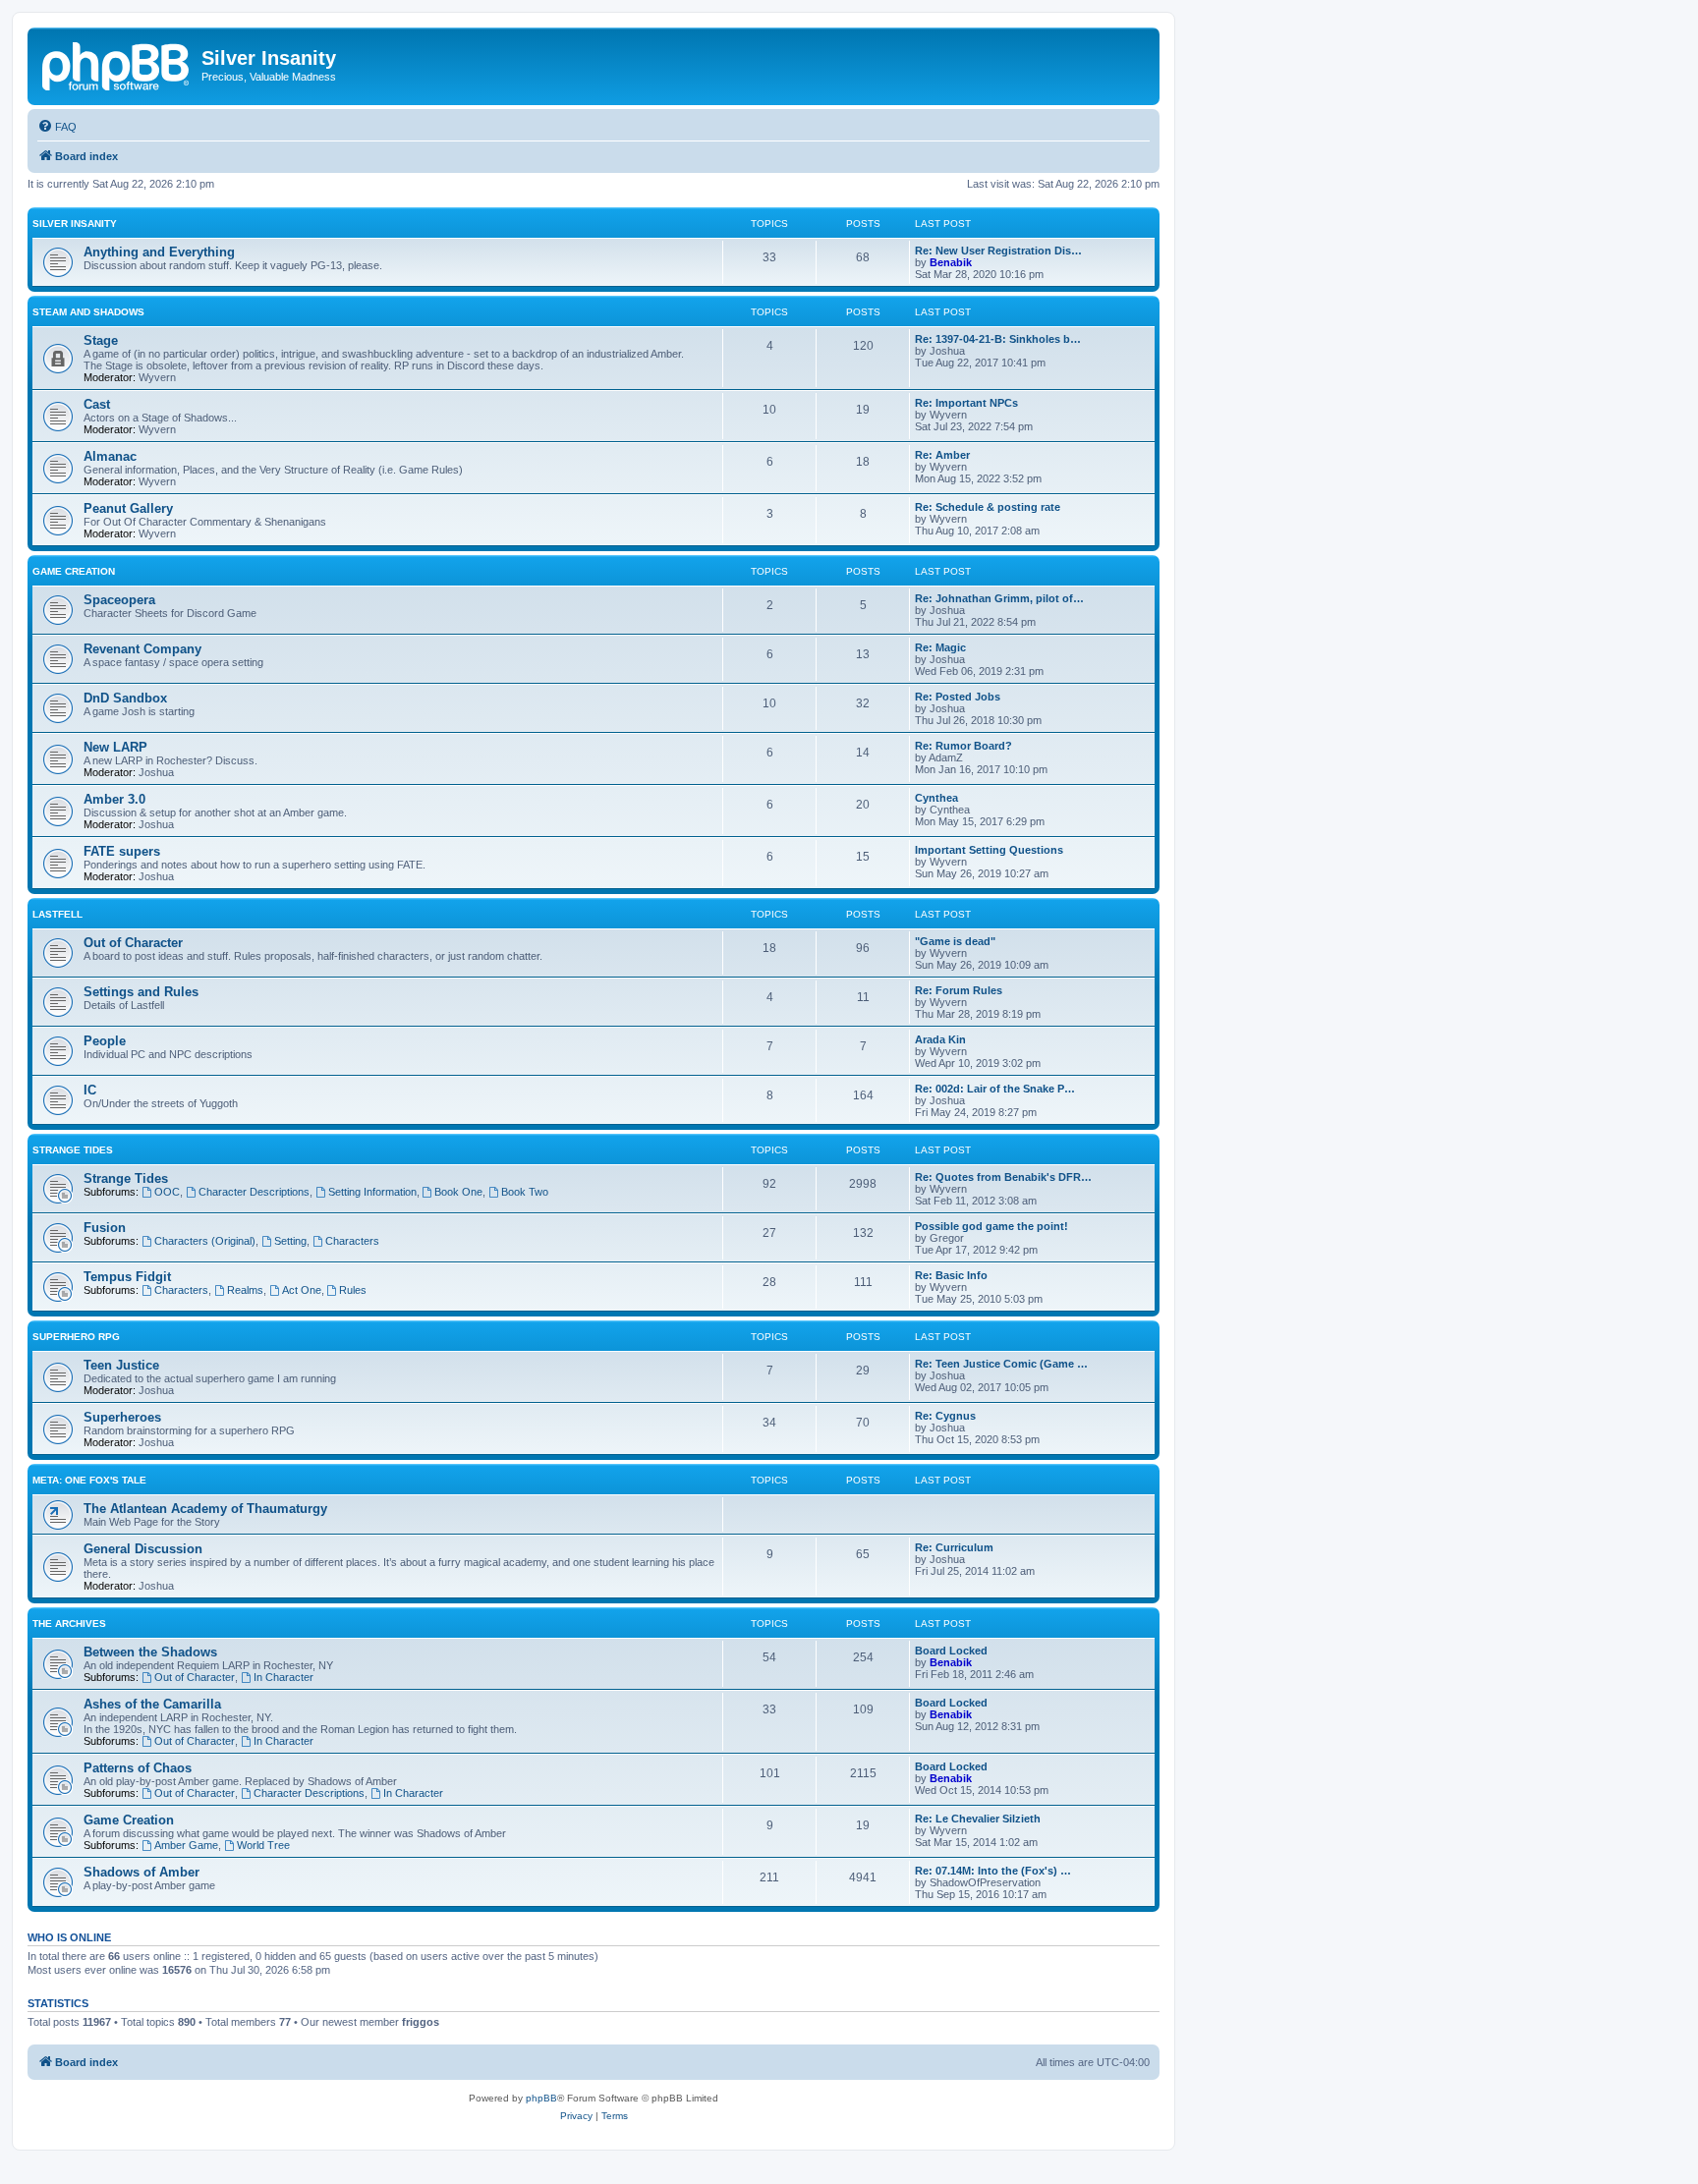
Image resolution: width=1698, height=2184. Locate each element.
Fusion (105, 1228)
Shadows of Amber (141, 1872)
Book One (458, 1192)
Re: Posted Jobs (958, 697)
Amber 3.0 (114, 799)
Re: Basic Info (951, 1275)
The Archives (69, 1624)
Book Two (525, 1192)
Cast (97, 404)
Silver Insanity (75, 224)
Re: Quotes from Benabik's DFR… (1003, 1177)
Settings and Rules (141, 992)
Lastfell (57, 914)
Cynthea (936, 798)
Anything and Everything (159, 252)
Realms (245, 1290)
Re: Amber (942, 455)
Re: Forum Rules (959, 990)
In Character (283, 1677)
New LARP (115, 747)
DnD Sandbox (125, 698)
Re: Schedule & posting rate (988, 507)
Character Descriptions (254, 1192)
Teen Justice (121, 1365)
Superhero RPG (76, 1337)
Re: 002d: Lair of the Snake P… (995, 1089)
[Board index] (117, 64)
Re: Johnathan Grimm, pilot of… (999, 598)
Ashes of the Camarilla (152, 1704)
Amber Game (186, 1845)
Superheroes (122, 1417)
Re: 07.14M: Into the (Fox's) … (993, 1871)
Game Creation (74, 571)
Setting (290, 1241)
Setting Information (372, 1192)
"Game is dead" (955, 941)
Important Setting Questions (989, 850)
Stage (101, 340)
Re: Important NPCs (966, 403)
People (105, 1041)
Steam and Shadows (88, 312)
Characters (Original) (205, 1241)
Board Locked (951, 1651)
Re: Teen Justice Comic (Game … (1001, 1364)
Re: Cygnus (945, 1416)
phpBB (541, 2098)
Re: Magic (940, 647)
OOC (167, 1192)
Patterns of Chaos (138, 1768)
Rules (353, 1290)
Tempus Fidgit (127, 1277)
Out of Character (133, 943)
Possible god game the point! (991, 1226)
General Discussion (143, 1549)
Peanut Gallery (128, 508)
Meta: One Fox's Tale (89, 1480)
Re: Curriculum (954, 1547)
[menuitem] (57, 127)
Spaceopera (119, 600)
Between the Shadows (150, 1652)
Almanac (110, 456)
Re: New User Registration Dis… (998, 251)
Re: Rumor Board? (963, 746)
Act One (302, 1290)
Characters (352, 1241)
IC (90, 1090)
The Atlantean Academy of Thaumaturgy (205, 1509)
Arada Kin (940, 1039)
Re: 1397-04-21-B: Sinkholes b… (998, 339)
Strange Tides (73, 1150)
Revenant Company (142, 649)
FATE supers (122, 851)
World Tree (263, 1845)
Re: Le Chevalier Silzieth (978, 1819)
